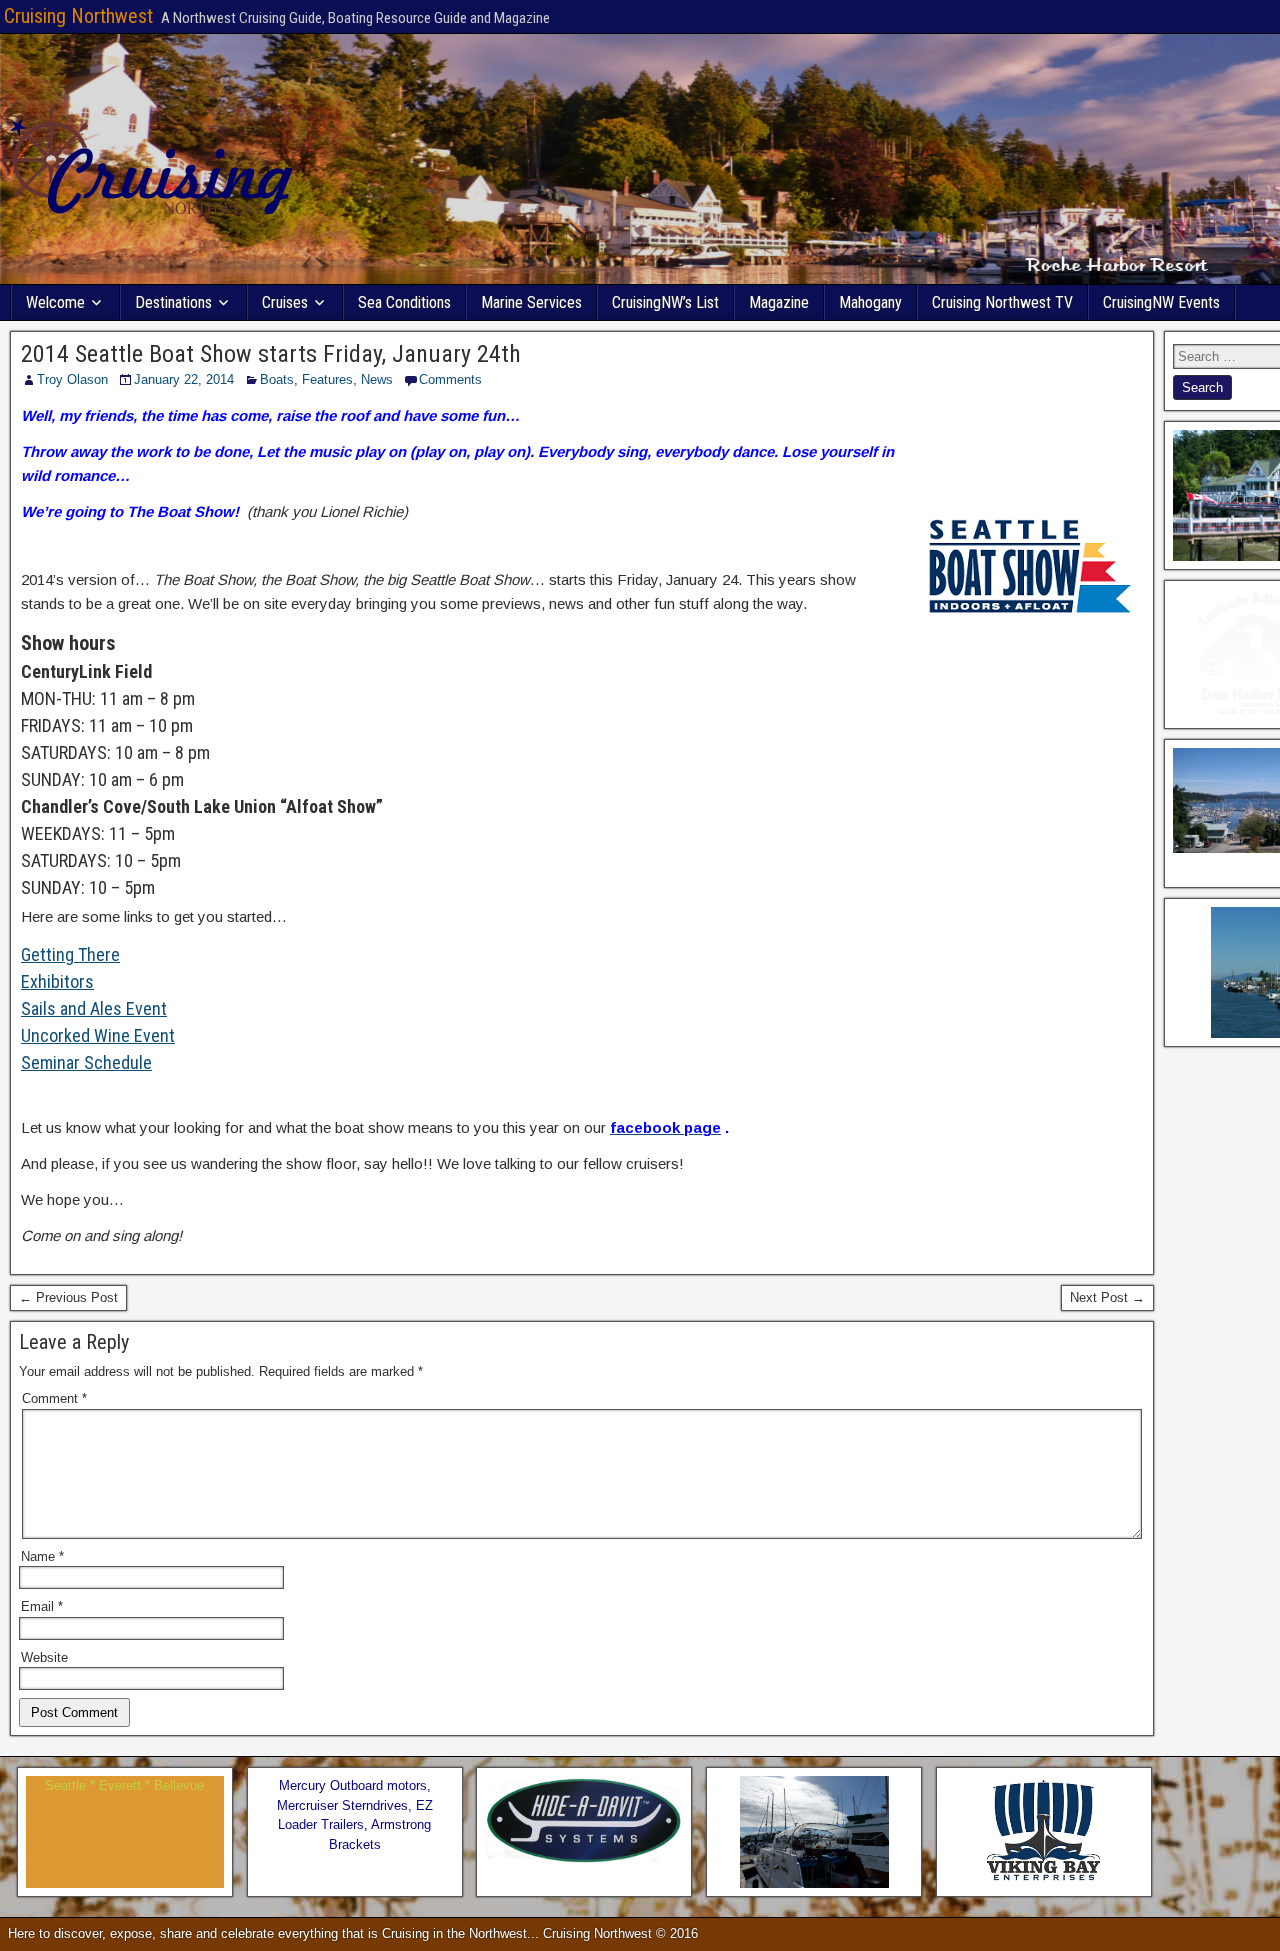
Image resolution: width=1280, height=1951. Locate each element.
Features (327, 379)
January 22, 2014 (184, 379)
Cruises (285, 302)
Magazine (779, 302)
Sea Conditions (404, 302)
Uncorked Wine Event (98, 1035)
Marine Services (531, 302)
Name (42, 1556)
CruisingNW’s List (665, 302)
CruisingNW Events (1161, 302)
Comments (450, 379)
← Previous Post (68, 1297)
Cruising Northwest (78, 16)
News (377, 379)
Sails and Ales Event (94, 1008)
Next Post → (1107, 1297)
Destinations (173, 302)
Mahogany (870, 302)
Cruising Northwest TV (1002, 302)
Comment (54, 1398)
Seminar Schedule (86, 1062)
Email (42, 1606)
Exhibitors (57, 981)
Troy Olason (72, 379)
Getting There (70, 954)
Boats (277, 379)
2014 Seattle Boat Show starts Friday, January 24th (271, 354)
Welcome (55, 302)
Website (44, 1657)
